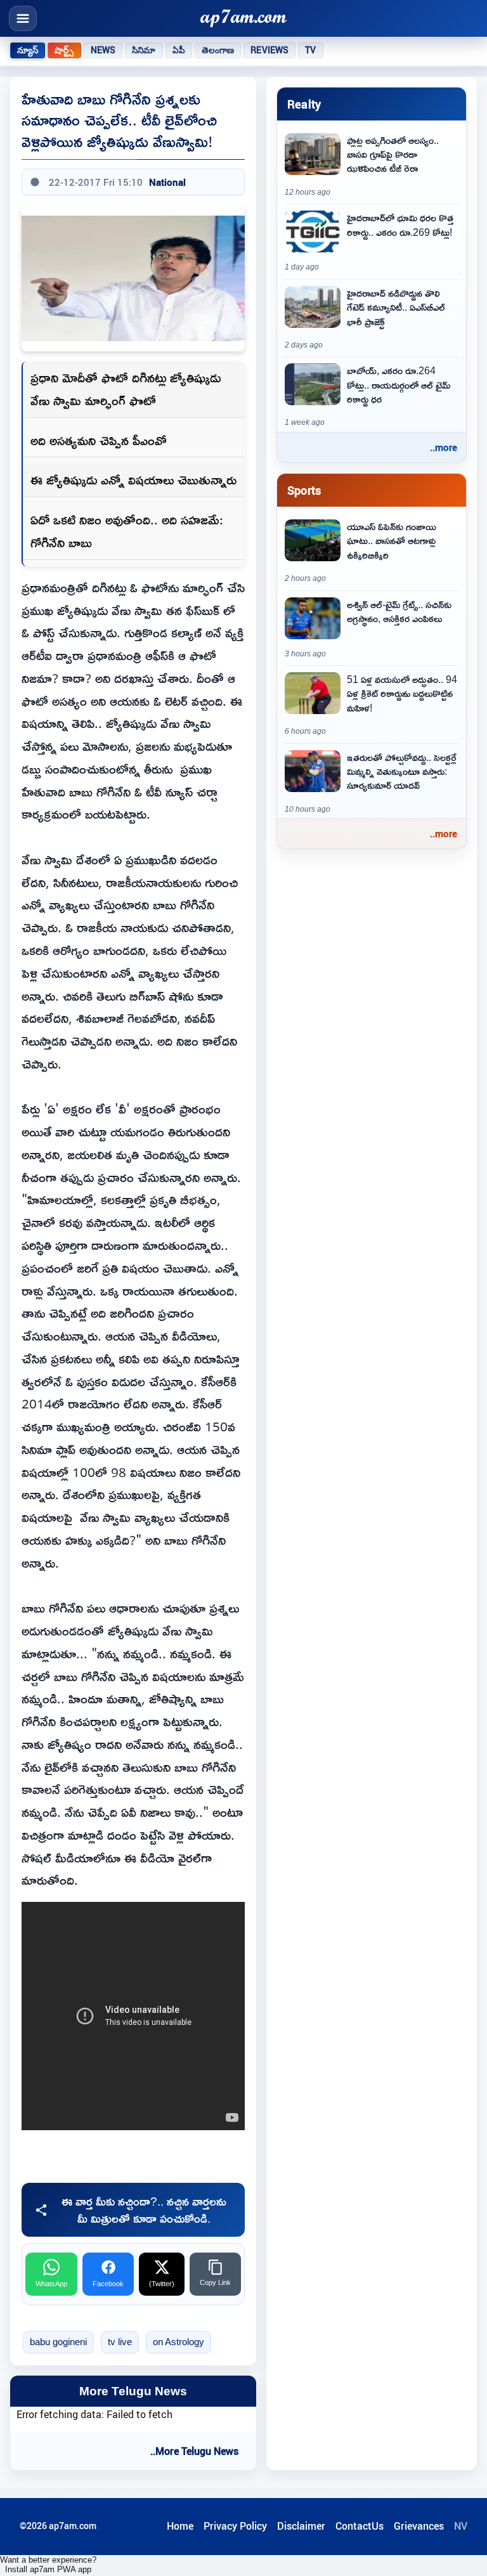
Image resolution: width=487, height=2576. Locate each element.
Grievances (419, 2526)
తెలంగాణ (218, 50)
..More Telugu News (194, 2451)
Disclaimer (301, 2526)
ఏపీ (179, 50)
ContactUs (360, 2526)
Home (180, 2526)
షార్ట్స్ (64, 50)
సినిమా (144, 50)
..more (444, 447)
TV (310, 50)
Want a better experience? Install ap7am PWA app (48, 2565)
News (103, 50)
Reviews (269, 50)
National (167, 182)
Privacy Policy (235, 2526)
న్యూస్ (28, 50)
